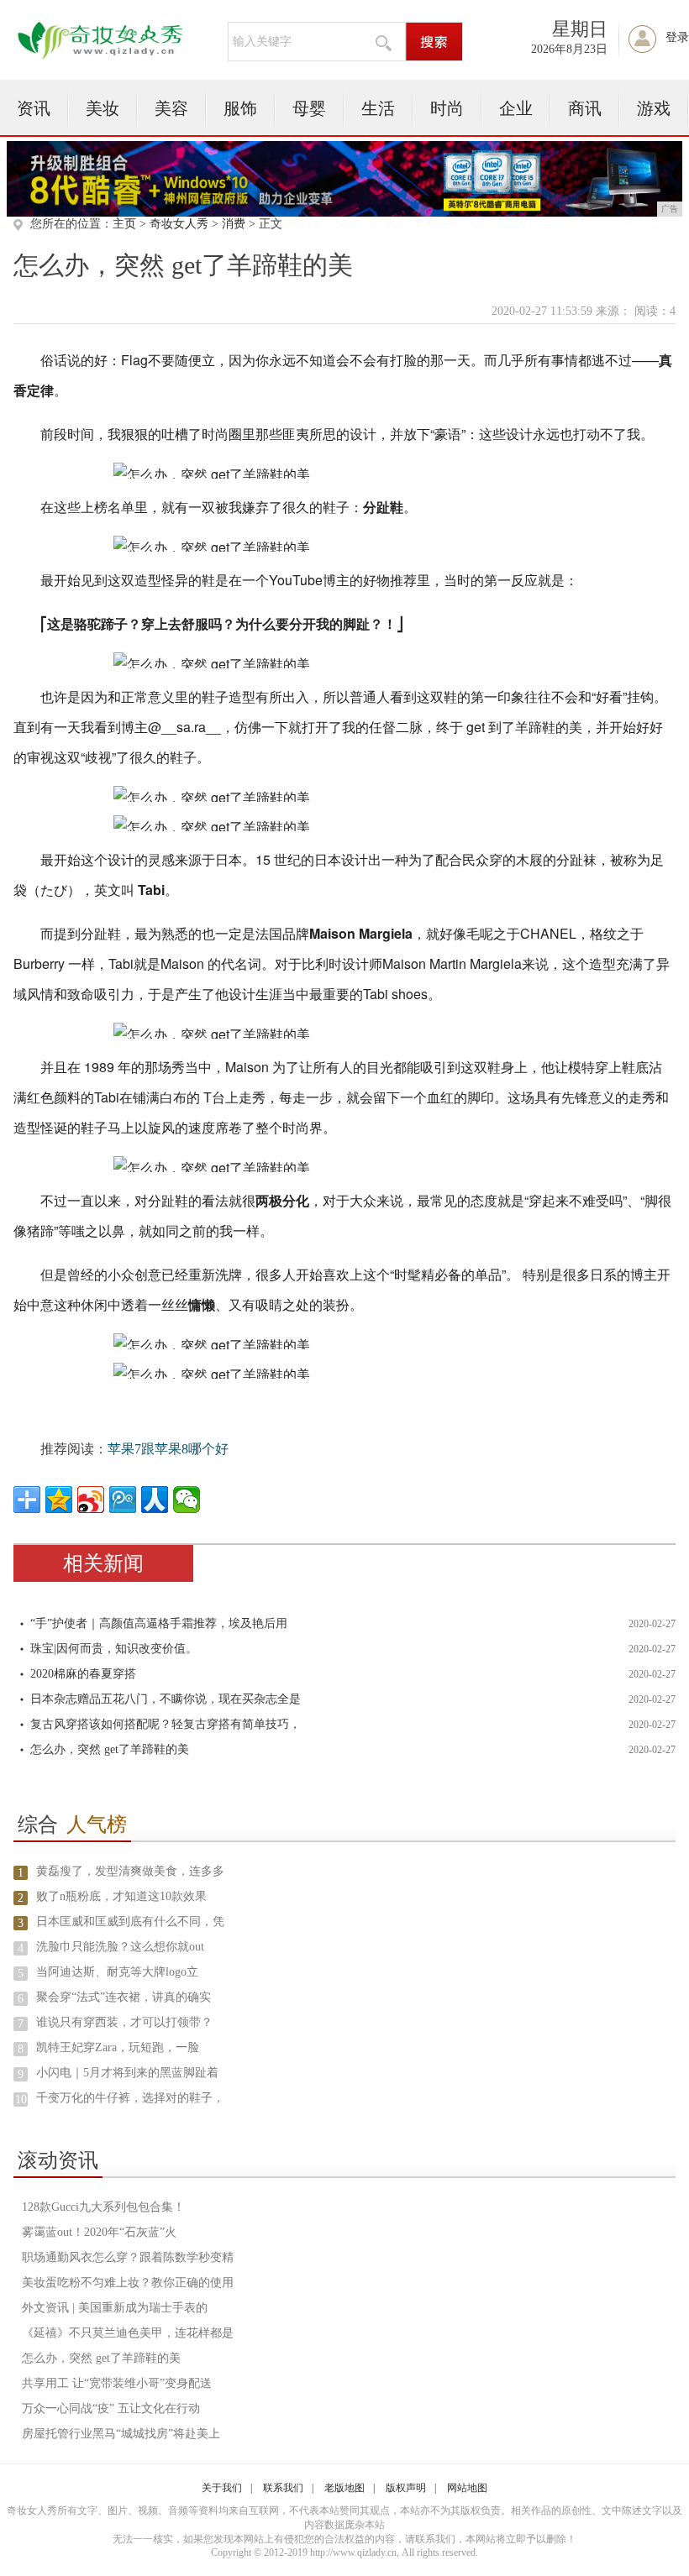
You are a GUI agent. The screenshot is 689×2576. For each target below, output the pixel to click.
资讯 (34, 108)
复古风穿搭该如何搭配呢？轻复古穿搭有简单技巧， (166, 1724)
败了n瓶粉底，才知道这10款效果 (121, 1896)
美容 (171, 108)
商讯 (585, 108)
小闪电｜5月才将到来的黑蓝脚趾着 (127, 2073)
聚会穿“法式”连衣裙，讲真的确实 (124, 1997)
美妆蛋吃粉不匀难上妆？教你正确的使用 (128, 2283)
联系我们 (283, 2488)
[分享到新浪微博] (91, 1500)
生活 (378, 108)
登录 (677, 37)
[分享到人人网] (155, 1500)
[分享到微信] (187, 1500)
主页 (124, 224)
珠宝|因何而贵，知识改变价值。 (114, 1649)
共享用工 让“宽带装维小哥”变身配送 (117, 2383)
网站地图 (467, 2488)
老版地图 (344, 2488)
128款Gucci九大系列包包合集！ (103, 2207)
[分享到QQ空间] (59, 1500)
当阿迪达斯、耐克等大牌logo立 (117, 1972)
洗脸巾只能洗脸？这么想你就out (120, 1947)
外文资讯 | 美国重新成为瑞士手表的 (115, 2308)
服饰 (240, 108)
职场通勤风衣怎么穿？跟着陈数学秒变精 (128, 2257)
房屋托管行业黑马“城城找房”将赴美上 (121, 2434)
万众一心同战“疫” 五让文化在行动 (111, 2408)
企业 (516, 108)
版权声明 (406, 2488)
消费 (234, 224)
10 (21, 2100)
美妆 (103, 108)
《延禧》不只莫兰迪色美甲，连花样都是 (128, 2333)
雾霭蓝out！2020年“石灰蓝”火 (99, 2232)
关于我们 (222, 2488)
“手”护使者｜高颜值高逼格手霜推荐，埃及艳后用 (159, 1623)
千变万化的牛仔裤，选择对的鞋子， (130, 2098)
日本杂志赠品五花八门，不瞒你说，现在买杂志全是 (166, 1699)
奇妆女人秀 (179, 224)
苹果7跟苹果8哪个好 (168, 1449)
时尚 (447, 108)
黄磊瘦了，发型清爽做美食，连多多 (130, 1871)
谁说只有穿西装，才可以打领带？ (124, 2022)
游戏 (654, 108)
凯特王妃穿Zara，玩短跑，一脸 (118, 2047)
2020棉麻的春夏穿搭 (83, 1674)
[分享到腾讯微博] (123, 1500)
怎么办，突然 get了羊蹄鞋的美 (110, 1749)
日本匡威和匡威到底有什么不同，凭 (130, 1922)
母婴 (309, 108)
